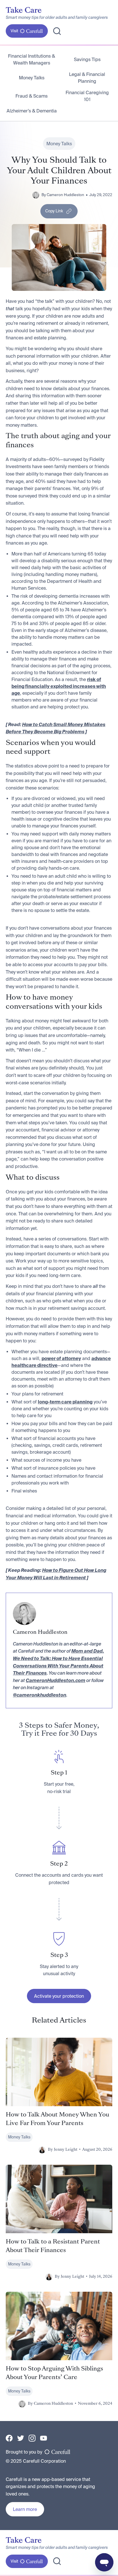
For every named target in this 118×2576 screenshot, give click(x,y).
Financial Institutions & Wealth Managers (32, 59)
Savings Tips (87, 59)
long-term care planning (65, 1402)
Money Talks (32, 78)
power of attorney (61, 1358)
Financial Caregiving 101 (87, 96)
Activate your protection (59, 1996)
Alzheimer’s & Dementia (32, 111)
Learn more (25, 2509)
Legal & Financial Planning (87, 78)
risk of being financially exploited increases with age (59, 686)
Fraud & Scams (32, 96)
